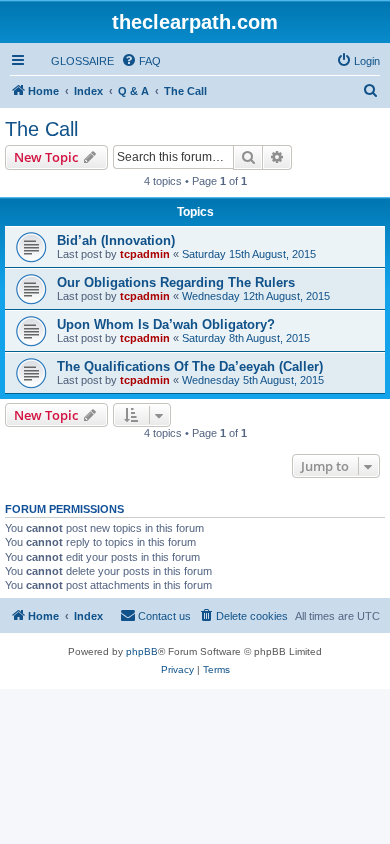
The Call (41, 129)
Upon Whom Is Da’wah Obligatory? (166, 324)
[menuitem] (73, 61)
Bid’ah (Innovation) (116, 240)
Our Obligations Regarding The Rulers (176, 282)
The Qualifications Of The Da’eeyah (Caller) (190, 366)
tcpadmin (145, 254)
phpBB (142, 651)
